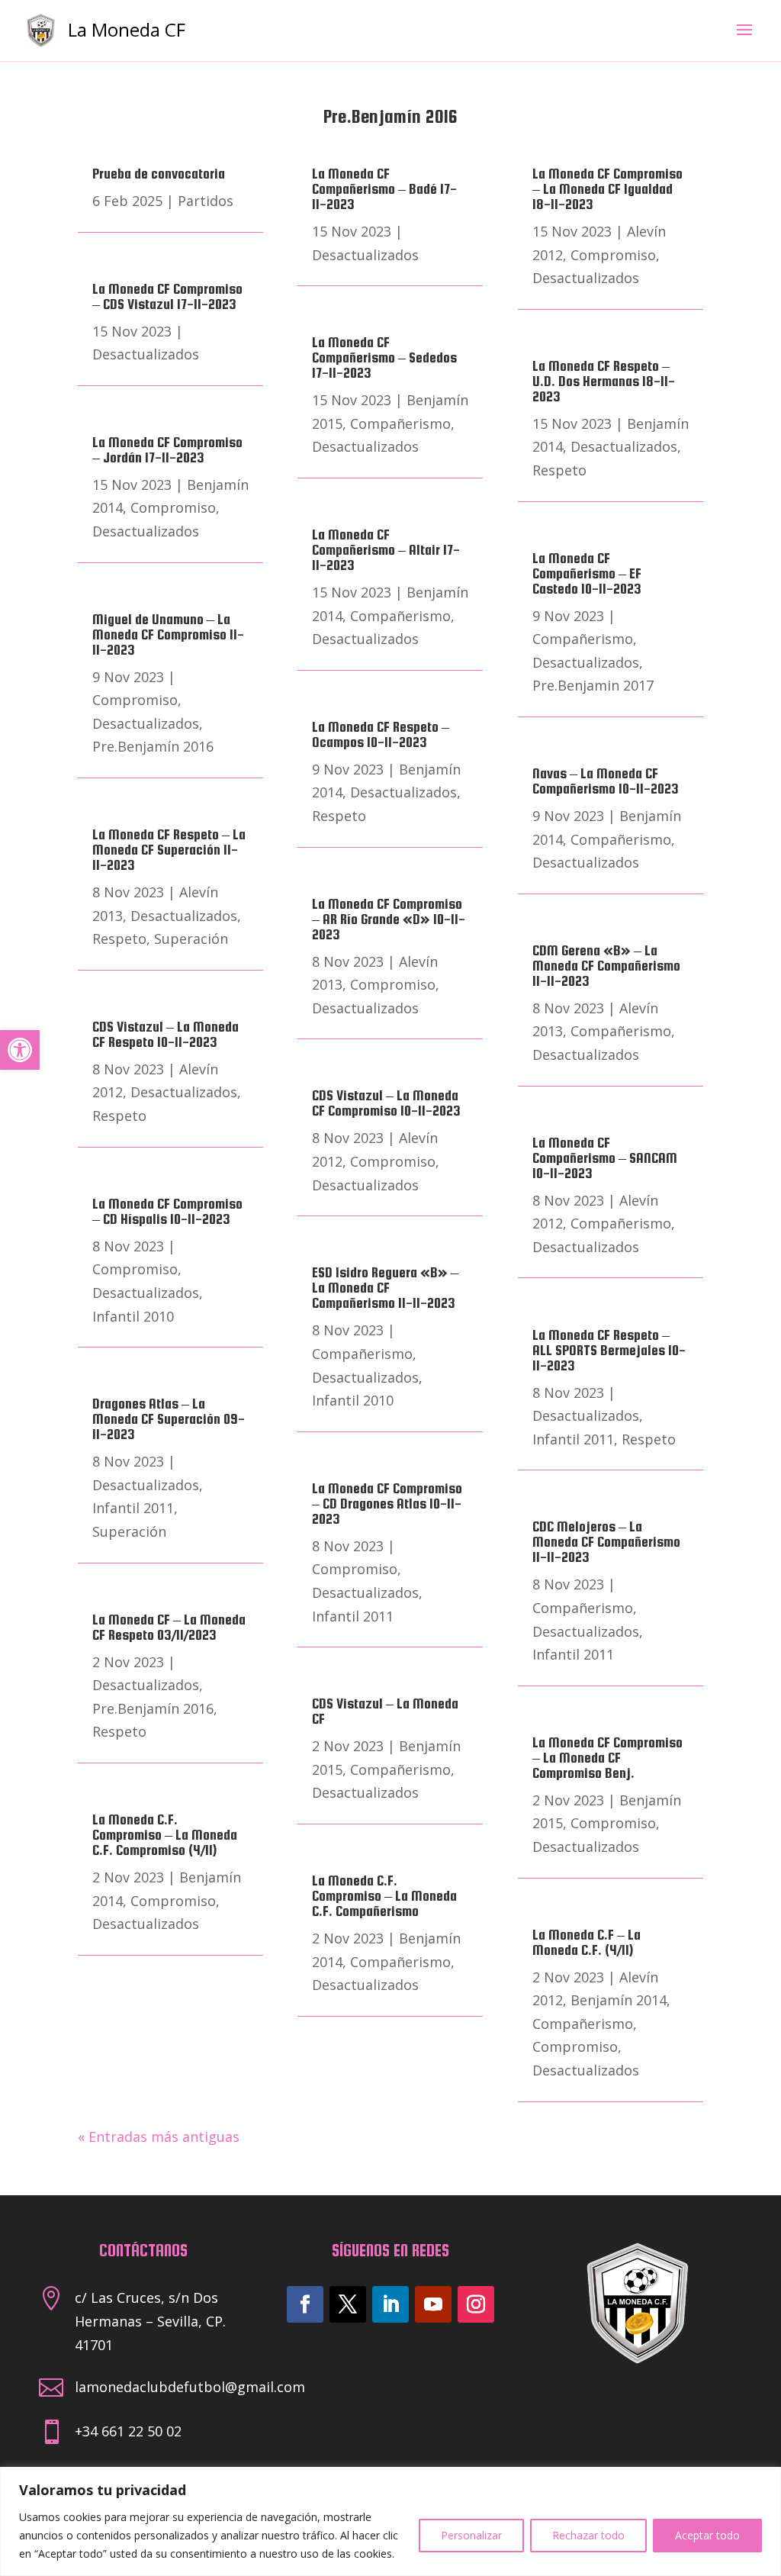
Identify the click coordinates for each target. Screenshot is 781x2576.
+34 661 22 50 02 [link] (128, 2431)
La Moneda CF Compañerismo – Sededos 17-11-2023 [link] (384, 357)
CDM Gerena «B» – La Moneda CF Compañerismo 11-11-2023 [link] (606, 966)
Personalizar (471, 2535)
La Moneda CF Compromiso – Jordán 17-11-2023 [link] (167, 450)
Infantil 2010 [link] (133, 1316)
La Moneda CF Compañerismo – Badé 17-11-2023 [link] (384, 189)
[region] (390, 2521)
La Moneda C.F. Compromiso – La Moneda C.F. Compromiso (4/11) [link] (165, 1835)
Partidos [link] (206, 201)
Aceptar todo (707, 2535)
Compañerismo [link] (400, 423)
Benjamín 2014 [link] (619, 2000)
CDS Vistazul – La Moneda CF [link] (385, 1711)
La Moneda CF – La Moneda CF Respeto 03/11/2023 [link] (169, 1627)
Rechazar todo (588, 2535)
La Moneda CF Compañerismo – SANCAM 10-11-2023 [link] (605, 1158)
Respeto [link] (119, 939)
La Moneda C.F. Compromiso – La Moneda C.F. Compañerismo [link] (384, 1896)
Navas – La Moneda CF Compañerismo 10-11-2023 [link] (606, 781)
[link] (20, 1050)
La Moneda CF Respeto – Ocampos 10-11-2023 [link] (381, 734)
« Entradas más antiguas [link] (159, 2136)
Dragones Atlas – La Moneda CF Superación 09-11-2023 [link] (169, 1419)
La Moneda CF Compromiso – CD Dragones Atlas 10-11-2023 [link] (387, 1504)
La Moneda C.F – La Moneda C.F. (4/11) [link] (587, 1942)
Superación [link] (191, 939)
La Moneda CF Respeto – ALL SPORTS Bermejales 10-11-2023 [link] (609, 1350)
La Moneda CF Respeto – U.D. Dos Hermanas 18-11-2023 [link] (604, 381)
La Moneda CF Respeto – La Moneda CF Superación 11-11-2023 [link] (169, 850)
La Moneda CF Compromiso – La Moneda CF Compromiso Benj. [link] (607, 1758)
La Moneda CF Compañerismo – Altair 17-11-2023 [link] (386, 550)
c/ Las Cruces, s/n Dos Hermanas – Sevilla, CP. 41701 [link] (150, 2321)
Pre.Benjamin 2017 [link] (593, 685)
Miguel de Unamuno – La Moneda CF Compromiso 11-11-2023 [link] (168, 634)
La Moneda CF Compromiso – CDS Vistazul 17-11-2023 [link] (167, 296)
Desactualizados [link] (146, 354)
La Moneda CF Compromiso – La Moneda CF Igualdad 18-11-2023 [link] (607, 189)
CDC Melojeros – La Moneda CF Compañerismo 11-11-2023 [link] (606, 1542)
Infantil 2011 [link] (133, 1508)
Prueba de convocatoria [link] (159, 174)
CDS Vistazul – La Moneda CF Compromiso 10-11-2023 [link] (386, 1103)
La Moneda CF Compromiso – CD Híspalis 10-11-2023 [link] (167, 1211)
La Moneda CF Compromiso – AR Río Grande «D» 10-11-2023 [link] (389, 919)
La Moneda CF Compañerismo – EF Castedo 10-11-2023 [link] (587, 573)
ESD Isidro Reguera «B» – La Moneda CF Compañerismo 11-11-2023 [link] (385, 1288)
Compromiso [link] (173, 507)
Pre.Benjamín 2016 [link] (153, 746)
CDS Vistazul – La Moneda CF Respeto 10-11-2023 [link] (166, 1034)
